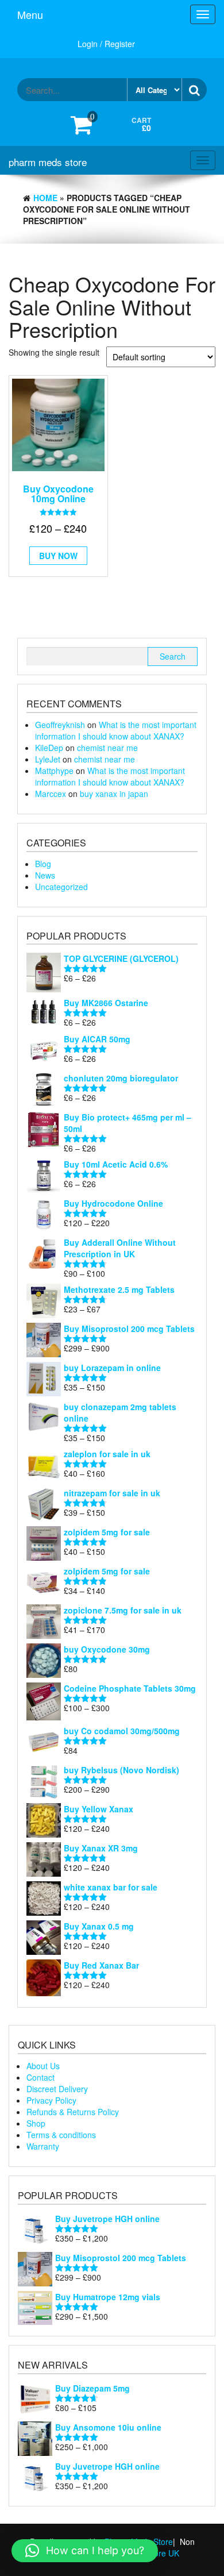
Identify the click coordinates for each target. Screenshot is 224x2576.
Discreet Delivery (57, 2089)
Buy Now (58, 556)
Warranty (43, 2146)
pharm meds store (48, 162)
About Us (43, 2066)
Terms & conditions (61, 2135)
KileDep (49, 748)
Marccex (51, 794)
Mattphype (54, 771)
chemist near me (107, 748)
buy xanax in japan (114, 794)
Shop (36, 2123)
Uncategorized (61, 887)
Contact (40, 2077)
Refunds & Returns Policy (73, 2112)
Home (45, 198)
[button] (85, 2551)
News (45, 875)
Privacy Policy (51, 2100)
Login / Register (106, 44)
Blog (43, 864)
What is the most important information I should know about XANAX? (116, 730)
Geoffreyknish (60, 725)
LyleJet (48, 759)
